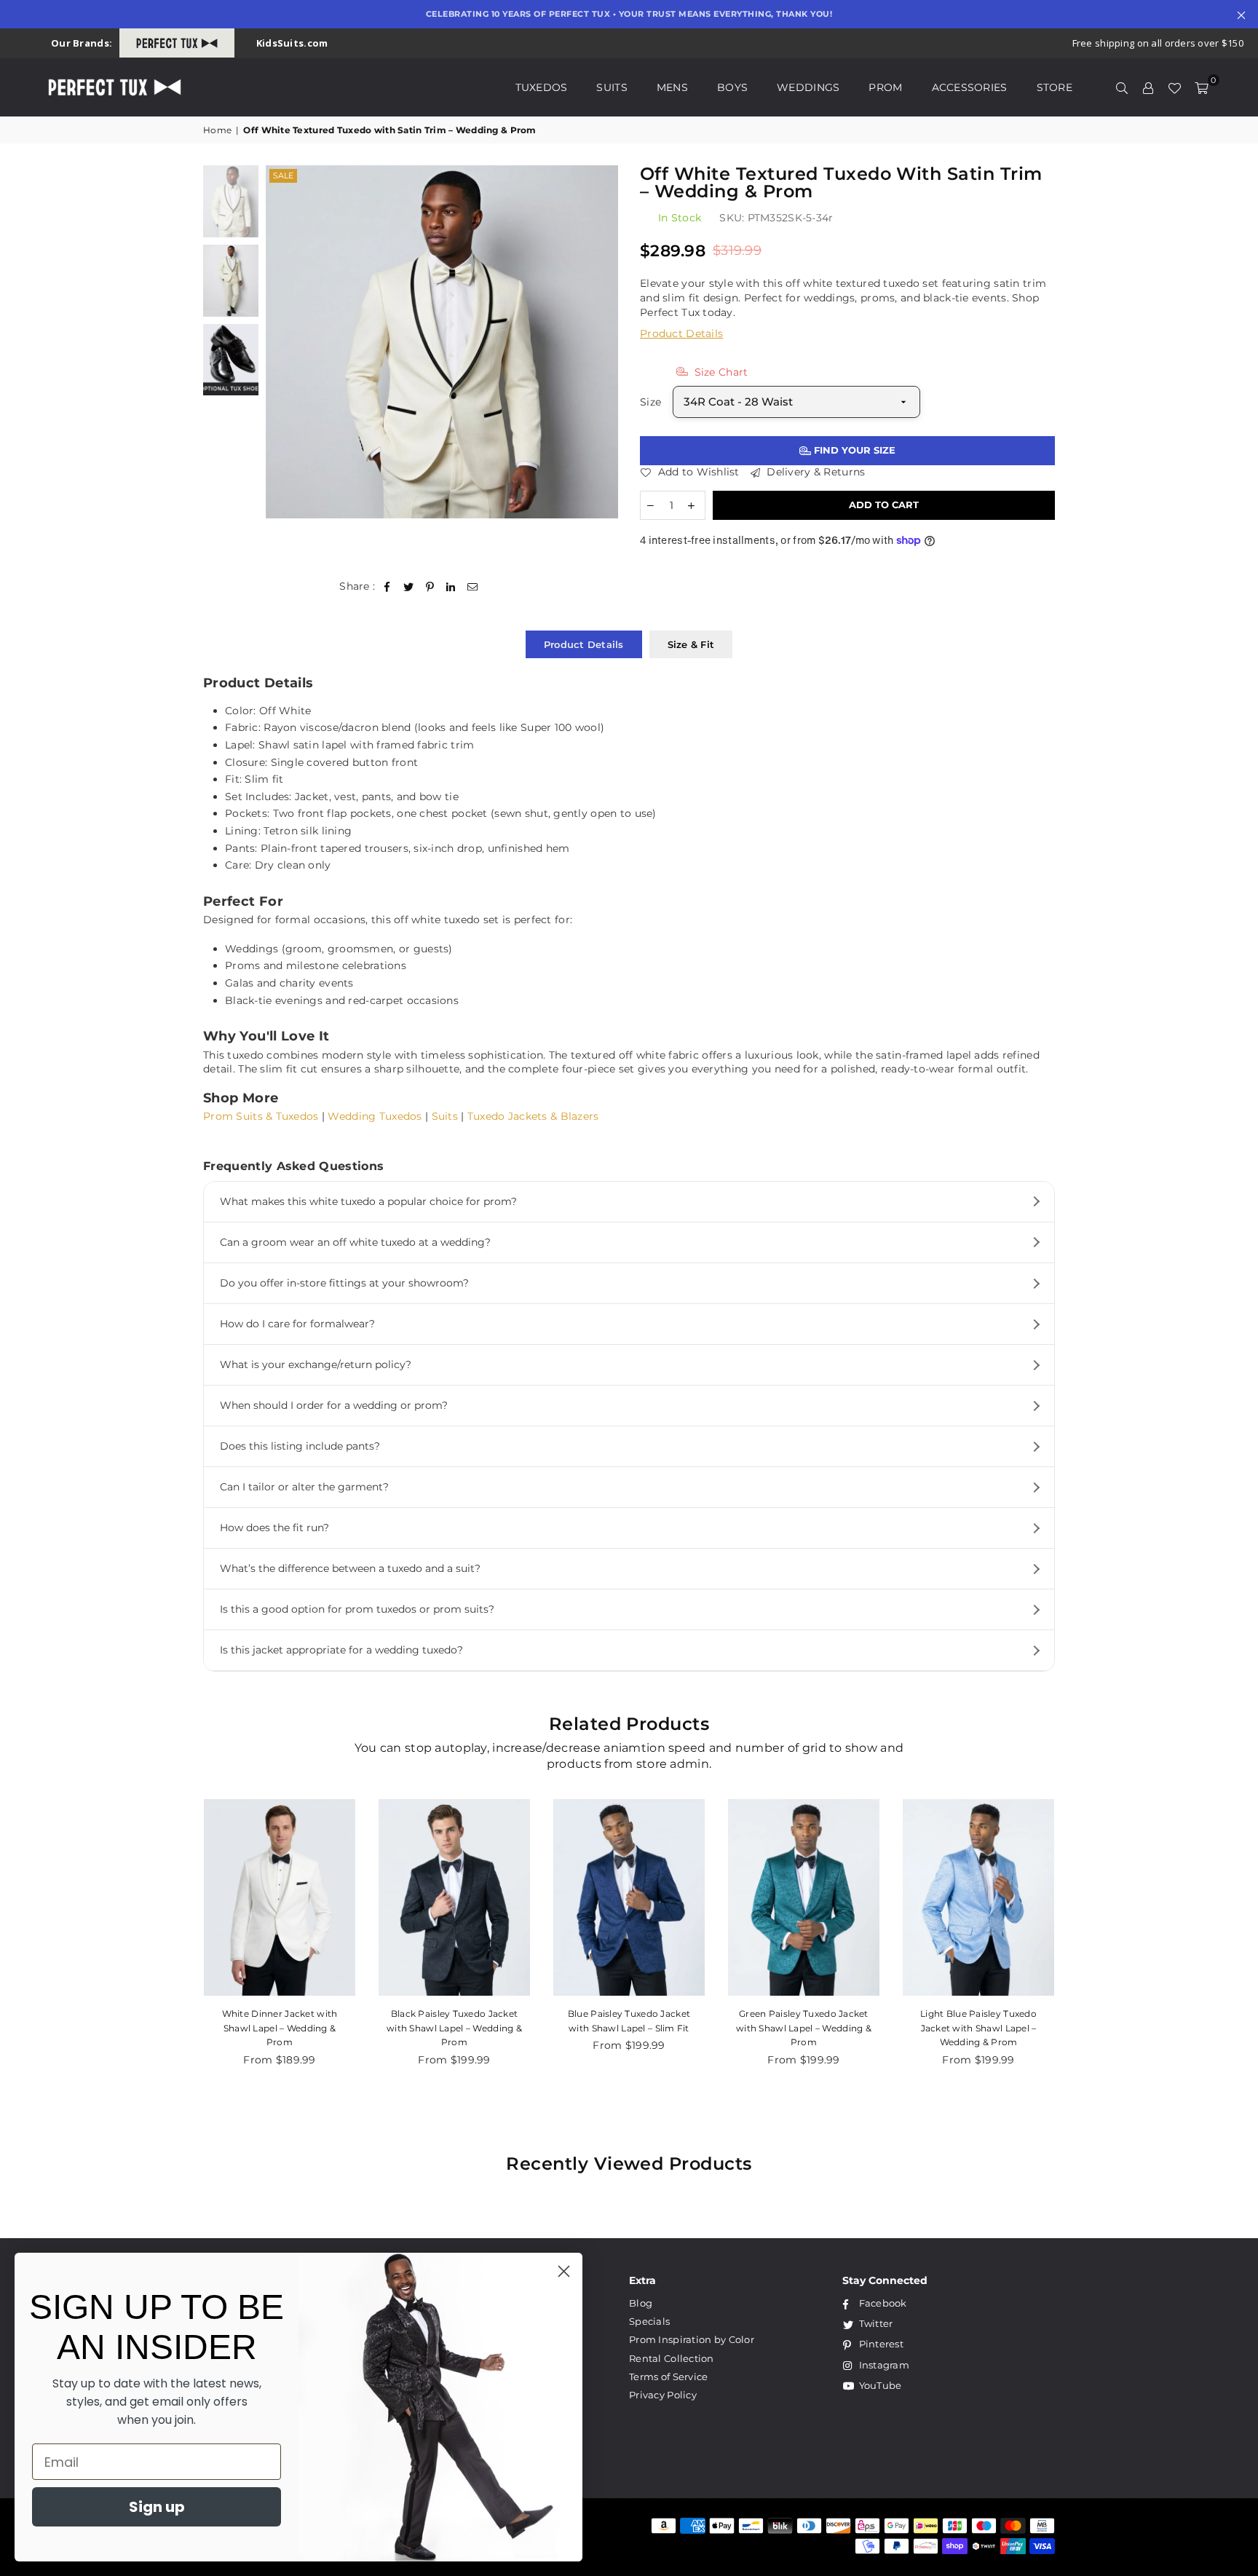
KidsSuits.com (292, 43)
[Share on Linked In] (451, 587)
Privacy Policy (663, 2395)
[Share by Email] (473, 587)
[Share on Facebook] (388, 587)
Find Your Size (853, 450)
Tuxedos (542, 87)
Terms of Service (668, 2377)
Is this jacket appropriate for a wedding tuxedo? (341, 1650)
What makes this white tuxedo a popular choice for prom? (368, 1201)
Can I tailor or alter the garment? (304, 1487)
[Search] (1122, 87)
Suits (612, 87)
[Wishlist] (1174, 87)
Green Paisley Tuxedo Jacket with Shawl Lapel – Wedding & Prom (804, 2028)
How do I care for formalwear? (297, 1324)
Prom (885, 87)
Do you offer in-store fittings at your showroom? (344, 1283)
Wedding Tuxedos (375, 1116)
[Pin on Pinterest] (430, 587)
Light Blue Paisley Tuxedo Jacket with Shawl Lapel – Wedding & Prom (978, 2028)
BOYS (732, 87)
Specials (649, 2321)
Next (605, 342)
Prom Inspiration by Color (692, 2339)
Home (217, 130)
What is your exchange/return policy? (316, 1364)
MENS (672, 87)
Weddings (808, 87)
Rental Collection (672, 2358)
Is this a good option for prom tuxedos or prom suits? (357, 1609)
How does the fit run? (274, 1528)
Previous (278, 342)
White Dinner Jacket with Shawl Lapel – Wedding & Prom (280, 2028)
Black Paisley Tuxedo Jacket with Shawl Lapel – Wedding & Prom (454, 2028)
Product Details (681, 333)
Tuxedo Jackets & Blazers (533, 1116)
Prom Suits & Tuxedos (261, 1116)
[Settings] (1148, 87)
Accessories (970, 87)
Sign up (157, 2507)
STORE (1055, 87)
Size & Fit (691, 644)
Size (650, 402)
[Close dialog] (564, 2271)
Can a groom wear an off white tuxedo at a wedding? (355, 1242)
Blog (641, 2303)
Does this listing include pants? (300, 1446)
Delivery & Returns (814, 472)
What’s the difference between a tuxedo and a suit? (350, 1568)
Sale (283, 175)
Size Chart (719, 372)
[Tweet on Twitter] (409, 587)
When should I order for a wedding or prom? (334, 1405)
